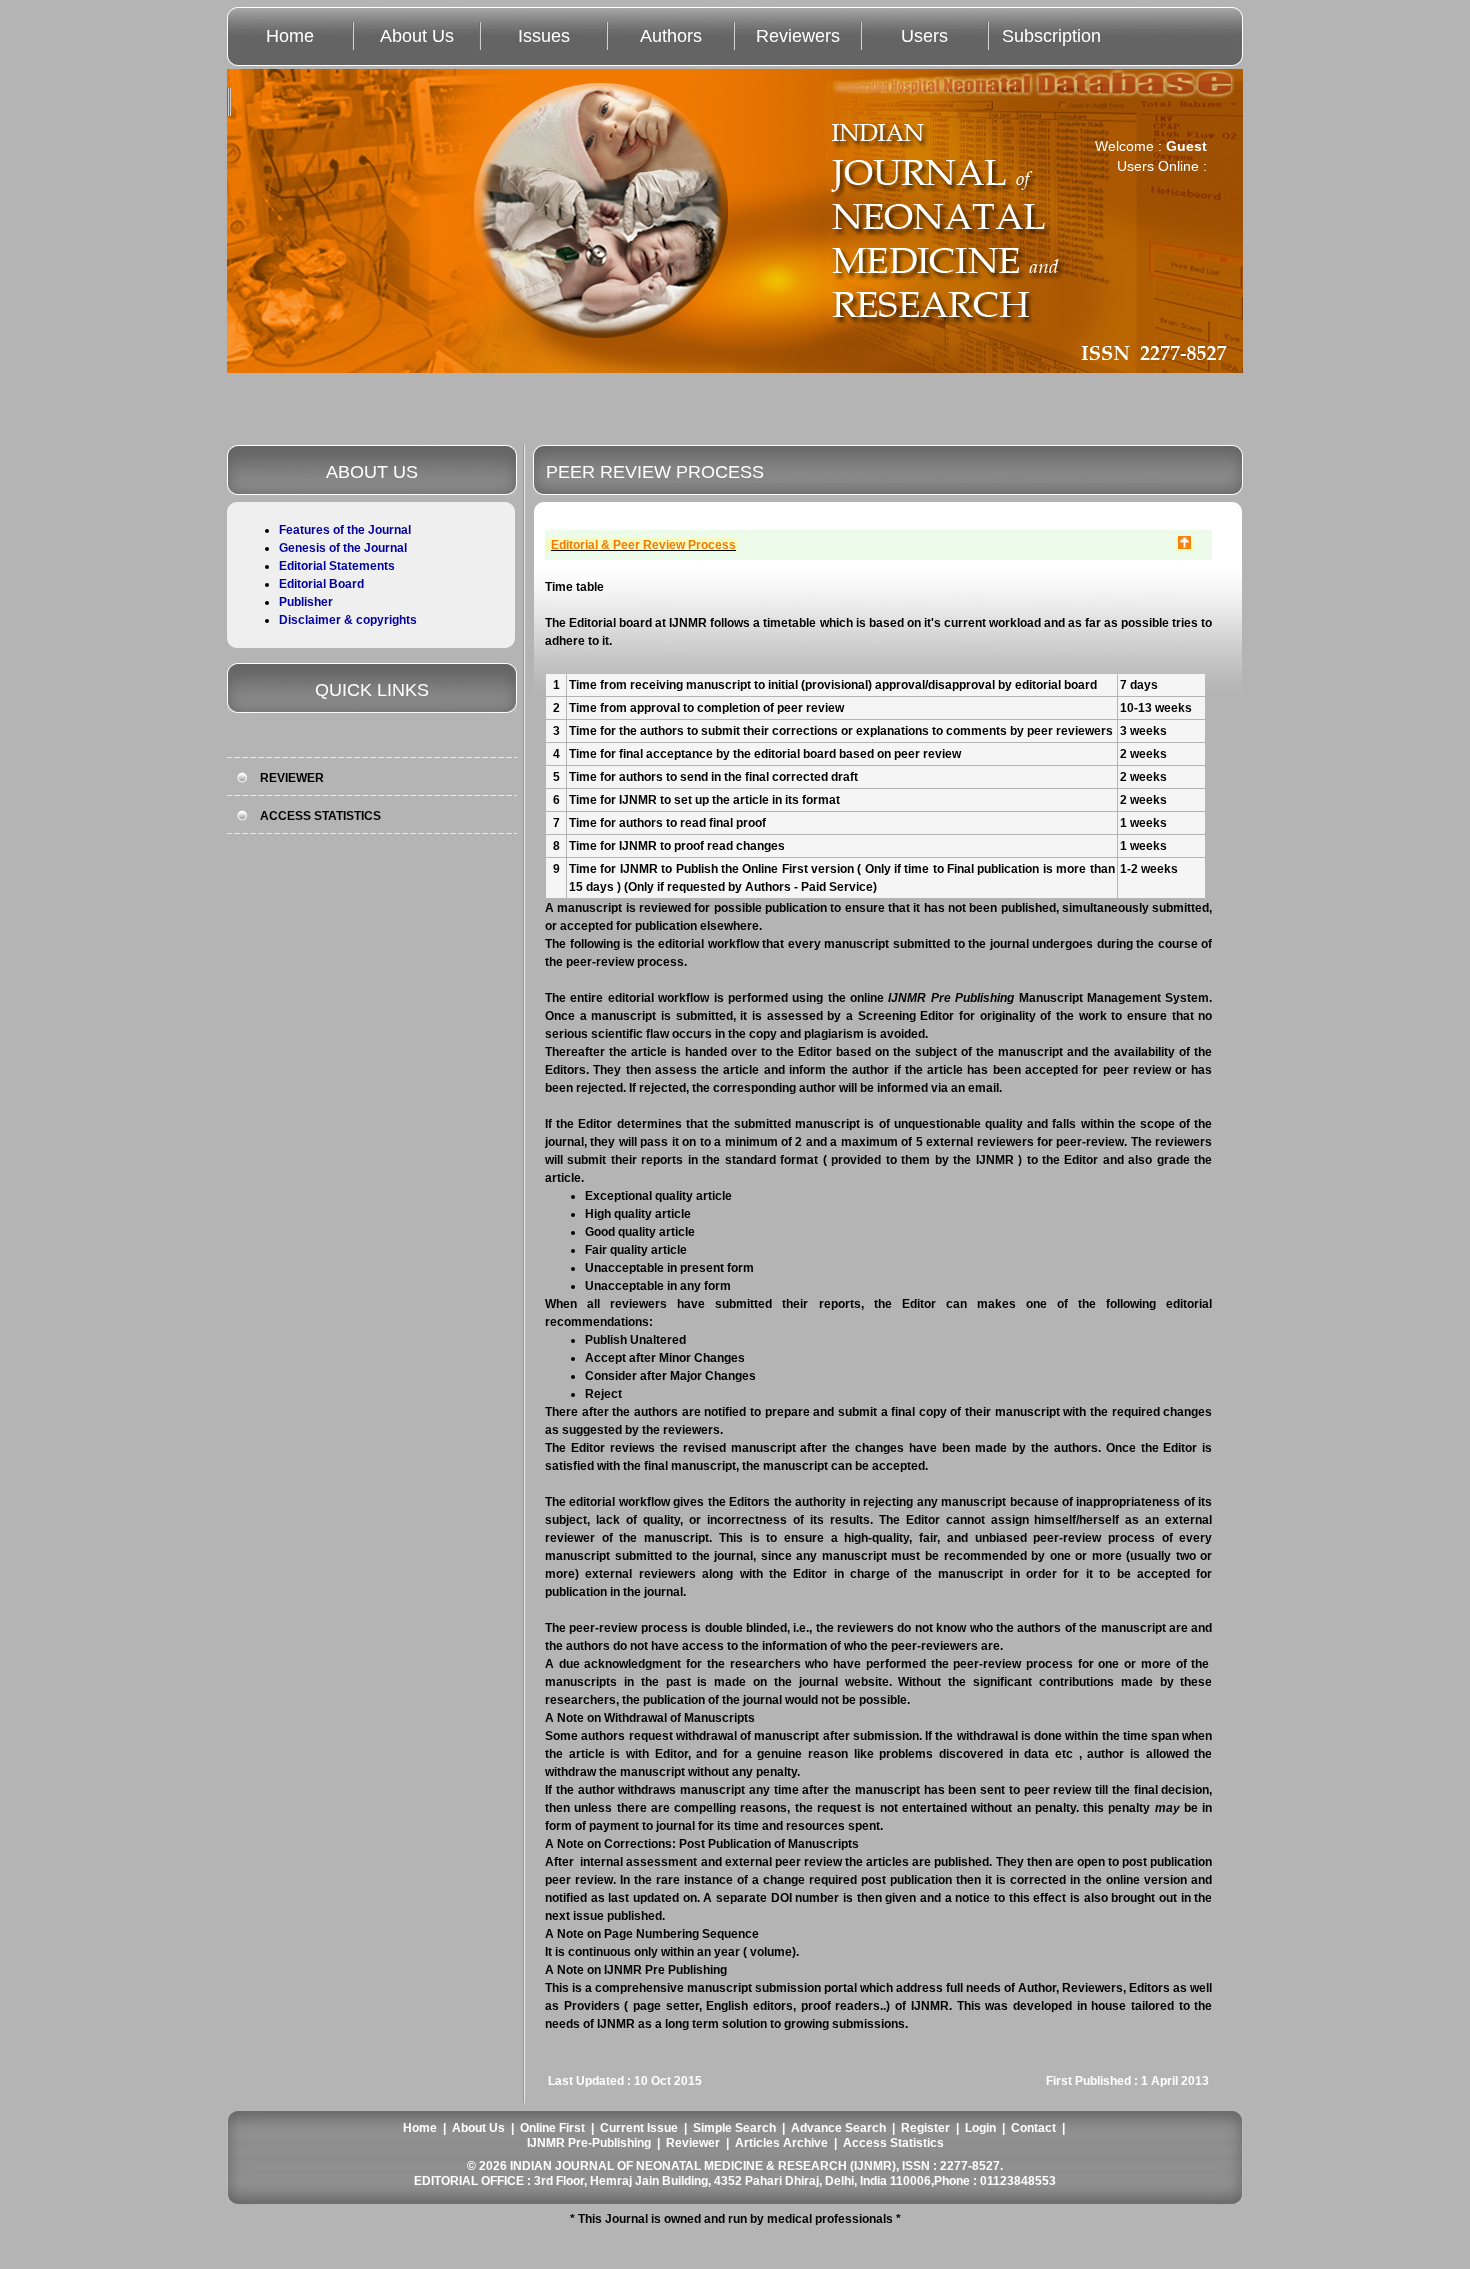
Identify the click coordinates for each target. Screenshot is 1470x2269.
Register (925, 2128)
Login (980, 2128)
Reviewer (693, 2143)
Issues (544, 36)
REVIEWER (292, 778)
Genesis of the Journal (343, 548)
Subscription (1051, 36)
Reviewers (798, 36)
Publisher (306, 602)
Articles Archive (781, 2143)
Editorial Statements (337, 566)
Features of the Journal (345, 530)
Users (924, 36)
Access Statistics (893, 2143)
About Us (417, 36)
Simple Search (734, 2128)
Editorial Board (321, 584)
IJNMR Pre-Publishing (589, 2143)
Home (290, 36)
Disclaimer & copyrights (348, 620)
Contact (1033, 2128)
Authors (671, 36)
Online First (552, 2128)
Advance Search (838, 2128)
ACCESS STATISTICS (320, 816)
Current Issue (639, 2128)
